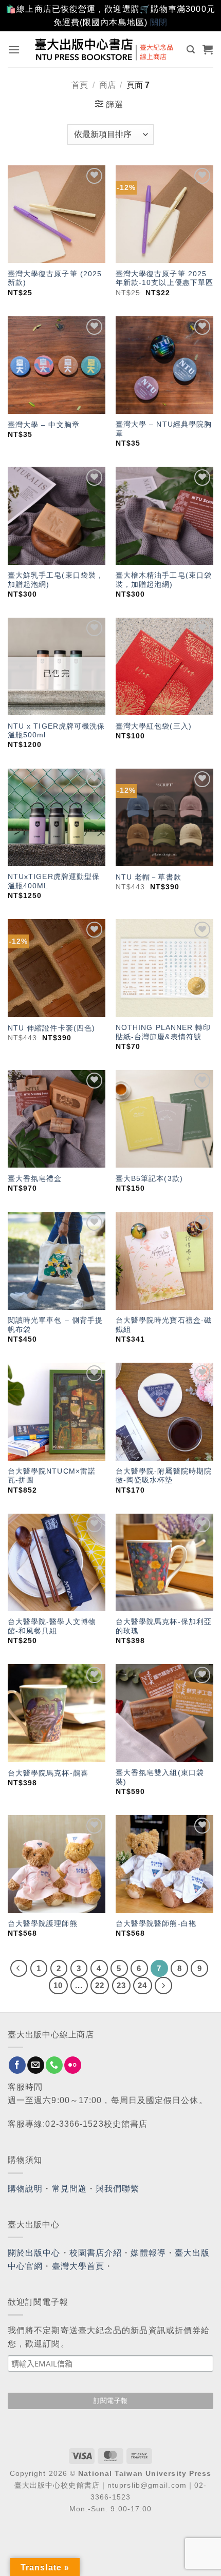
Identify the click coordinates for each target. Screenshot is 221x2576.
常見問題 (69, 2189)
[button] (14, 50)
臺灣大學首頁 (78, 2266)
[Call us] (54, 2065)
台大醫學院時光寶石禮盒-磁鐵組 (164, 1325)
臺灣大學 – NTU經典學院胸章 (164, 429)
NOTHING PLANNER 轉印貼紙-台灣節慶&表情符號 (163, 1032)
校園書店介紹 (96, 2253)
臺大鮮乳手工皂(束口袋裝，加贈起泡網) (56, 580)
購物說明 (25, 2189)
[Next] (163, 1986)
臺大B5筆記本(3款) (149, 1179)
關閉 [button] (159, 22)
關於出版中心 (34, 2253)
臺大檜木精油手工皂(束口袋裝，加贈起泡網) (164, 580)
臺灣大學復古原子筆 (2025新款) (55, 279)
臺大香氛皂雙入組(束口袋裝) (160, 1777)
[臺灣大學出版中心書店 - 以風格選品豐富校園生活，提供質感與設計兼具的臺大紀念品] (105, 49)
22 (100, 1985)
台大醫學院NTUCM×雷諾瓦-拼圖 (52, 1476)
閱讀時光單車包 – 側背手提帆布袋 (55, 1325)
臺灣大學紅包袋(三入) (154, 726)
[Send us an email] (36, 2065)
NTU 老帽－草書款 (149, 877)
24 (142, 1985)
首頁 (80, 85)
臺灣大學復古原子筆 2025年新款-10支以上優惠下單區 (164, 279)
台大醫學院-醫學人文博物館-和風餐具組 (52, 1626)
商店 (107, 85)
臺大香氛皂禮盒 (35, 1179)
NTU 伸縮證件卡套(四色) (51, 1028)
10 (58, 1985)
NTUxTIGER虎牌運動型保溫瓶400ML (54, 881)
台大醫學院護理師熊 (43, 1924)
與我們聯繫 (118, 2189)
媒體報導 (148, 2253)
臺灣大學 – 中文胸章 (44, 425)
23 (121, 1985)
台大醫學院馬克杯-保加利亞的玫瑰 (164, 1626)
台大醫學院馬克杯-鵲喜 (48, 1773)
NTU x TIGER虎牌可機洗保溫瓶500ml (57, 731)
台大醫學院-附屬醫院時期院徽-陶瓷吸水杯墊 (164, 1476)
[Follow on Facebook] (17, 2065)
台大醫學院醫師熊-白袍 (156, 1924)
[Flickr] (73, 2065)
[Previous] (19, 1969)
